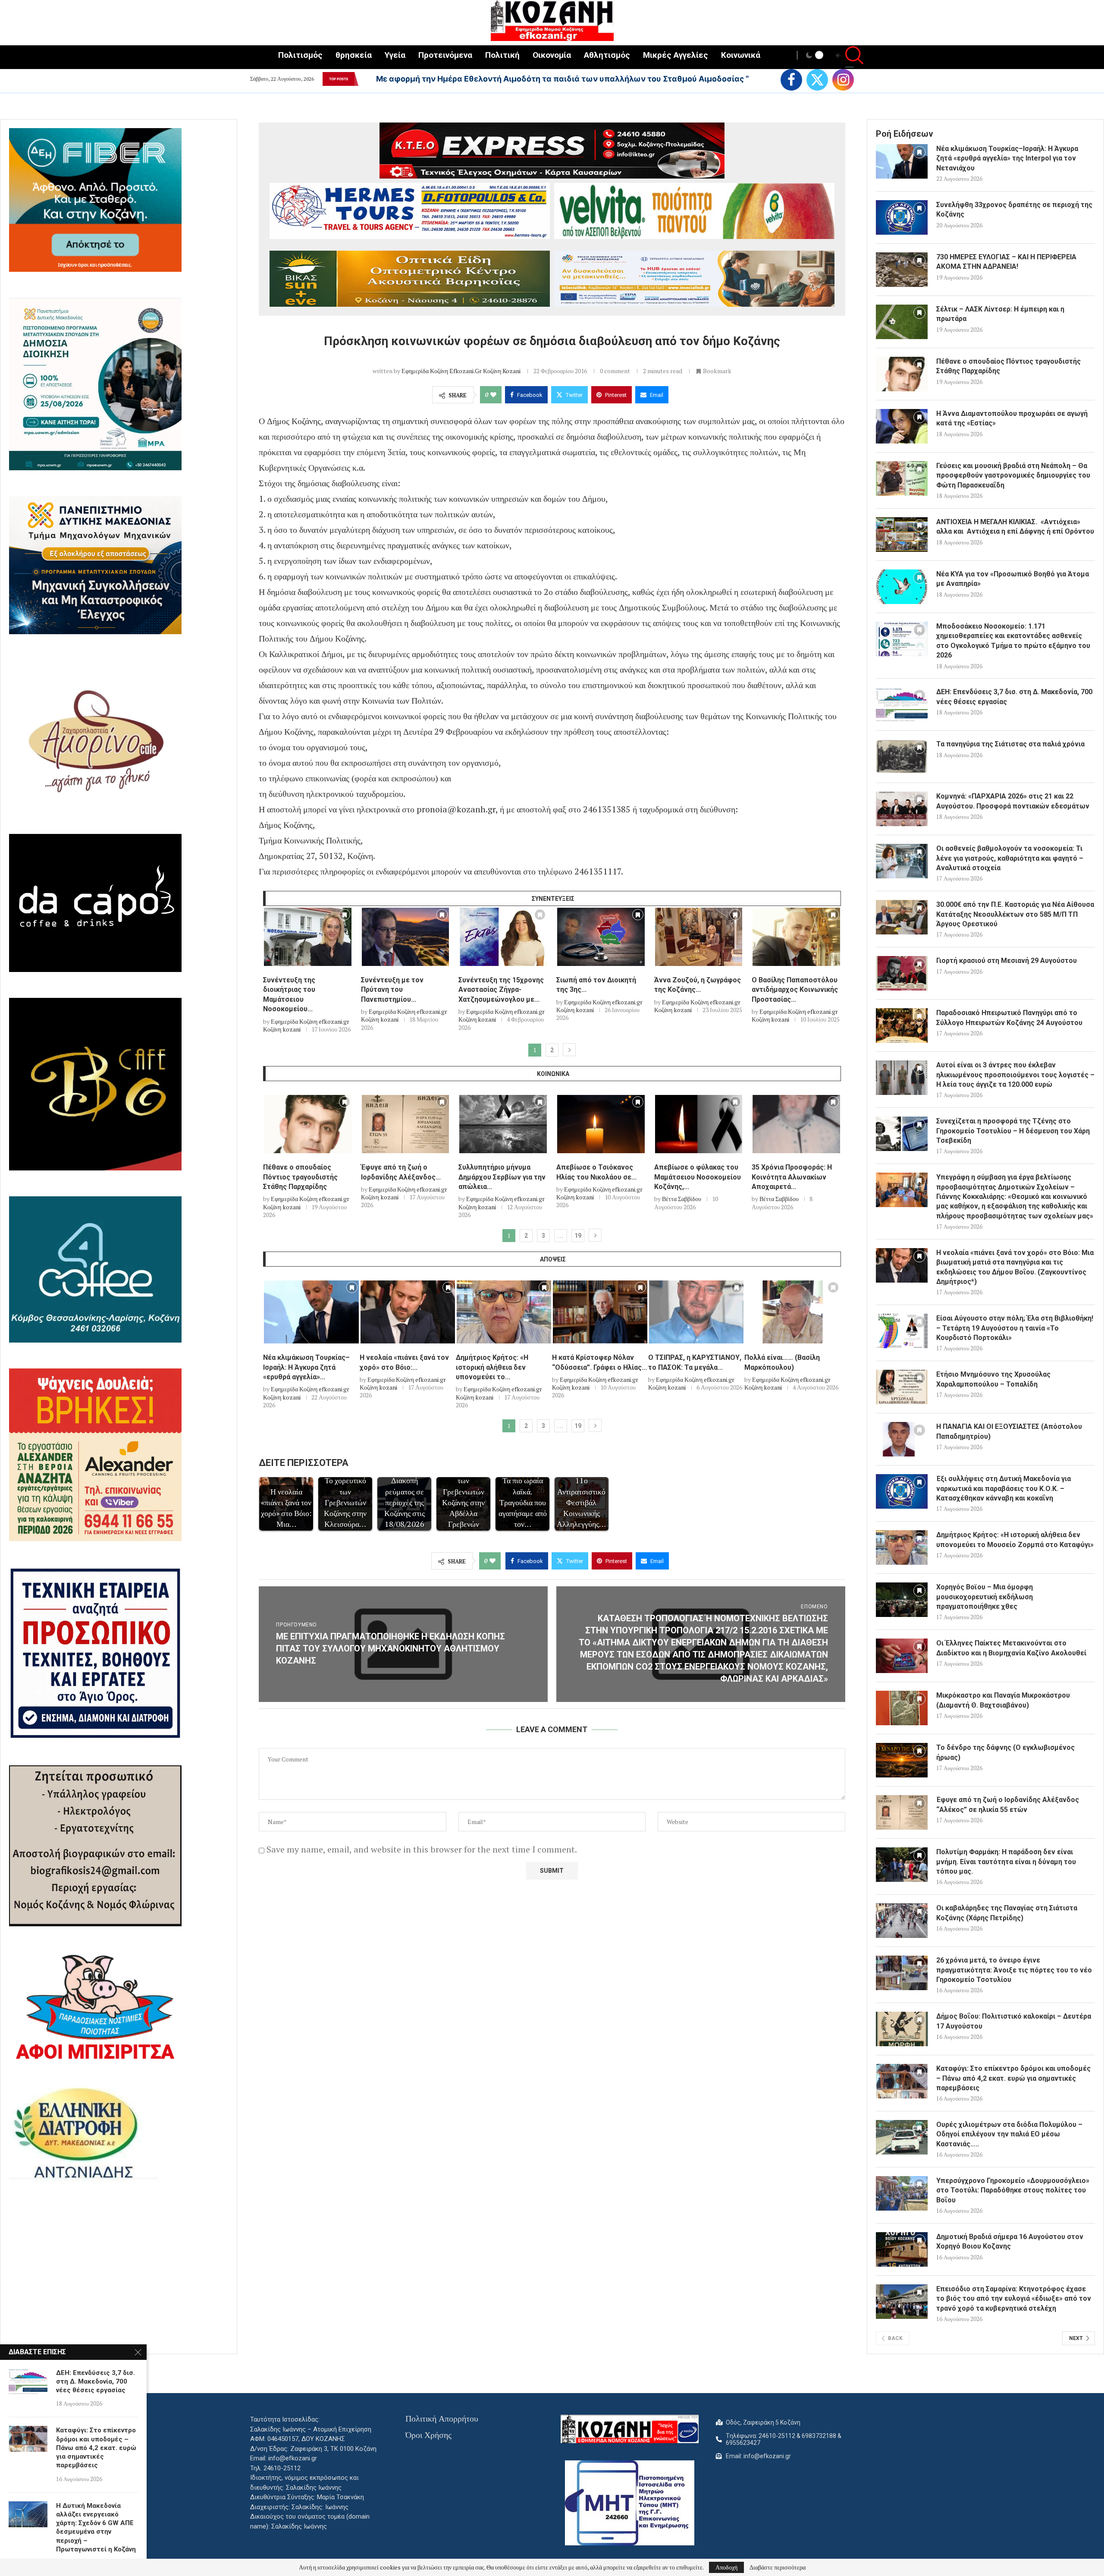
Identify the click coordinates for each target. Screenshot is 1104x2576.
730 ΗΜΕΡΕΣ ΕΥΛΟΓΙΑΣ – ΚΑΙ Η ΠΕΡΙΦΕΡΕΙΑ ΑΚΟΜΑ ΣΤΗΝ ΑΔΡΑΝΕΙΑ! (1006, 262)
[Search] (850, 56)
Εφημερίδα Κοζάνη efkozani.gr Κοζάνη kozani (461, 371)
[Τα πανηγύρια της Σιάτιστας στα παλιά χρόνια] (902, 757)
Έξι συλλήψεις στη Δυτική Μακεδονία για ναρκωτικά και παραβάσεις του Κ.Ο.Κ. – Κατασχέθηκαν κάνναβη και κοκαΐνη (1004, 1488)
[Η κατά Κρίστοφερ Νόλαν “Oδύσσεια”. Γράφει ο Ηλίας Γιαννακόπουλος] (600, 1312)
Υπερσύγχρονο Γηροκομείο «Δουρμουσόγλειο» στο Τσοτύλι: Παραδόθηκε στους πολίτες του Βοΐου (1013, 2190)
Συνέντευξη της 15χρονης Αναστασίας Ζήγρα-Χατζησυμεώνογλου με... (501, 990)
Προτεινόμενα (445, 55)
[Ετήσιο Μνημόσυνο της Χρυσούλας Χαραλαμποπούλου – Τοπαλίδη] (902, 1387)
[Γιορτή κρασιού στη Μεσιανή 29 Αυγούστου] (902, 973)
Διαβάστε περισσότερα (778, 2567)
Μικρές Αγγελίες (676, 55)
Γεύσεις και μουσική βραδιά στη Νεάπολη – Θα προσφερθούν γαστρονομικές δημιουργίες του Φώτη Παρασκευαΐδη (1013, 475)
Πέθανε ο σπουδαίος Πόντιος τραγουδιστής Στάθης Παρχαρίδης (300, 1177)
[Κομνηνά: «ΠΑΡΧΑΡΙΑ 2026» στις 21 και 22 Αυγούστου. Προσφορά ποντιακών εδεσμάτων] (902, 809)
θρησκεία (354, 55)
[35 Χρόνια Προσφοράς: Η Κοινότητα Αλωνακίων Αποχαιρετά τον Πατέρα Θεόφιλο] (796, 1124)
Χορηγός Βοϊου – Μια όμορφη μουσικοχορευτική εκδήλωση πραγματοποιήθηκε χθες (985, 1597)
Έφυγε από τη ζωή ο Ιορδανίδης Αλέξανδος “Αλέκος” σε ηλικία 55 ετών (1008, 1804)
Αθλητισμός (607, 55)
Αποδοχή (726, 2567)
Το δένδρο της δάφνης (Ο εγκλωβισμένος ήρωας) (1005, 1752)
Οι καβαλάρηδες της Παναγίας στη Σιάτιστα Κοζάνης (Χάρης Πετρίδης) (1007, 1913)
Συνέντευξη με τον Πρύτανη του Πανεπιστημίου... (392, 990)
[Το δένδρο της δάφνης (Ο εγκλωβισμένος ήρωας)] (902, 1760)
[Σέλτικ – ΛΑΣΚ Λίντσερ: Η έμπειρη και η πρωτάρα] (902, 322)
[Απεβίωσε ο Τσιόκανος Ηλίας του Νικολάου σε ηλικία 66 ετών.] (601, 1124)
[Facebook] (791, 80)
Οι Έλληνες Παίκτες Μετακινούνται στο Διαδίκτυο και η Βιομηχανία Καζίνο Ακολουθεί (1011, 1648)
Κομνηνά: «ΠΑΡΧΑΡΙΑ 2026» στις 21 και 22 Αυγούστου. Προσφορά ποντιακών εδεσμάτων (1013, 801)
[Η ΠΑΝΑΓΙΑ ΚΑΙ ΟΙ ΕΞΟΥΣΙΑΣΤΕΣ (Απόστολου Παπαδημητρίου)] (902, 1439)
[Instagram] (843, 80)
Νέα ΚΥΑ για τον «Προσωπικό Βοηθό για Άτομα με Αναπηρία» (1013, 579)
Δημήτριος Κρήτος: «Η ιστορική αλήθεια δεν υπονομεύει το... (492, 1367)
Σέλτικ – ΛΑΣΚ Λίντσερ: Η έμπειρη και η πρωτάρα (1000, 314)
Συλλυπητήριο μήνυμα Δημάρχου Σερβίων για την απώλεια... (502, 1177)
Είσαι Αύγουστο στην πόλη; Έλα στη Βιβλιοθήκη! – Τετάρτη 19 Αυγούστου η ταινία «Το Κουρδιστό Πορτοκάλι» (1015, 1328)
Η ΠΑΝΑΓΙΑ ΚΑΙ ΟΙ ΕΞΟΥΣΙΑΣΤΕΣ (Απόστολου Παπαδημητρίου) (1009, 1431)
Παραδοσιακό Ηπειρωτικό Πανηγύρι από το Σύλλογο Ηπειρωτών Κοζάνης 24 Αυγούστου (1009, 1018)
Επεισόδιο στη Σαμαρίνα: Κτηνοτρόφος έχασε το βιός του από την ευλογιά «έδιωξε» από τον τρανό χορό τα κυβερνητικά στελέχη (1014, 2299)
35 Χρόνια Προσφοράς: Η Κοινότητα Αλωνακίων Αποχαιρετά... (792, 1177)
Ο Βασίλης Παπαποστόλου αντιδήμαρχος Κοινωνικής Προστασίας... (795, 990)
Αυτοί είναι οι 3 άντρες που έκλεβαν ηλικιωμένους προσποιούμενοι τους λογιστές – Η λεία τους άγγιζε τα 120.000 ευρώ (1015, 1075)
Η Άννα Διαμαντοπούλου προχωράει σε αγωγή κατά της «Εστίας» (1012, 418)
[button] (364, 79)
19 (578, 1236)
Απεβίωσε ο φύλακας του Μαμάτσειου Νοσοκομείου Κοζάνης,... (698, 1177)
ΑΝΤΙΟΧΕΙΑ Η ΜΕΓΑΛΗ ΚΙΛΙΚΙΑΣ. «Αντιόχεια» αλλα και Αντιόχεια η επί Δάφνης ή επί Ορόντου (1015, 527)
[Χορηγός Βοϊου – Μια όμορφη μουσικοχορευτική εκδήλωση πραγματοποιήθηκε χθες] (902, 1600)
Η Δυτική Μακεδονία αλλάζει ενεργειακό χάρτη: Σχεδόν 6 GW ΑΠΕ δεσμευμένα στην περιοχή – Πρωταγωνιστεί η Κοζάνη (96, 2527)
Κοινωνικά (741, 55)
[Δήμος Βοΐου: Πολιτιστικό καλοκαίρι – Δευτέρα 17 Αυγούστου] (902, 2029)
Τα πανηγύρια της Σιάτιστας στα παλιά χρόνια (1010, 744)
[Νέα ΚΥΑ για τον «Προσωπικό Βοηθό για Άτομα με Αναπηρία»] (902, 587)
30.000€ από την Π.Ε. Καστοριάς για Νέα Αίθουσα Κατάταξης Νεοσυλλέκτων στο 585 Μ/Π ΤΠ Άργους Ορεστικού (1015, 914)
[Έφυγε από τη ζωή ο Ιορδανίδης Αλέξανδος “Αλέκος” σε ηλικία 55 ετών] (406, 1124)
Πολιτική (502, 55)
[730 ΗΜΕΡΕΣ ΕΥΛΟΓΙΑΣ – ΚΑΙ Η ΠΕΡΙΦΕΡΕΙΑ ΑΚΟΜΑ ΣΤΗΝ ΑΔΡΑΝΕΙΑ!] (902, 270)
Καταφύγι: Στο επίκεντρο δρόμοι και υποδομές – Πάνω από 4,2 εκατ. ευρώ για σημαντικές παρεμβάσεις (1013, 2078)
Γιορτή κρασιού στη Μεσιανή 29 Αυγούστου (1007, 961)
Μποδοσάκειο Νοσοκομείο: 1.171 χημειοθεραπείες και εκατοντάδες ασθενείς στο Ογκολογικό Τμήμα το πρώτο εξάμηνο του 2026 (1013, 641)
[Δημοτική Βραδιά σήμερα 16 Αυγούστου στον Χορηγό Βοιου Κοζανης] (902, 2249)
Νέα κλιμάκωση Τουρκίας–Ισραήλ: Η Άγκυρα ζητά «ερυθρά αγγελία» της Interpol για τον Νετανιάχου (1007, 158)
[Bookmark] (345, 917)
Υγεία (395, 55)
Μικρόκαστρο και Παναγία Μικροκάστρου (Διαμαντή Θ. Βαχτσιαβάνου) (1003, 1700)
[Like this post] (493, 395)
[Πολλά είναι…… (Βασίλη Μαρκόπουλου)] (792, 1312)
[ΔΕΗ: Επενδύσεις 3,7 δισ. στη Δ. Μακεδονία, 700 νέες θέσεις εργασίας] (902, 705)
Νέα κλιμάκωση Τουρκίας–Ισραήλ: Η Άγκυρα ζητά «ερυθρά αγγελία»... (306, 1367)
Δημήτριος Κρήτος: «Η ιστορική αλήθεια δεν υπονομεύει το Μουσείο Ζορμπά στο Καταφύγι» (1015, 1540)
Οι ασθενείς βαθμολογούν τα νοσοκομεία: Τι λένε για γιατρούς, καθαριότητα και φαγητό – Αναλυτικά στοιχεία (1010, 858)
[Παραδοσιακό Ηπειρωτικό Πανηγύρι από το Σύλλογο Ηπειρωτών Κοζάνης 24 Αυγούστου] (902, 1025)
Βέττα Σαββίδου (682, 1199)
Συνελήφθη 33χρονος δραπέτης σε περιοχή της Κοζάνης (1014, 209)
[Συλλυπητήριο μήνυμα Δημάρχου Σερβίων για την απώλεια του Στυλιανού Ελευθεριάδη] (503, 1124)
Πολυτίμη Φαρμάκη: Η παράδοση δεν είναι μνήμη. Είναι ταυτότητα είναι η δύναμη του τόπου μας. (1006, 1862)
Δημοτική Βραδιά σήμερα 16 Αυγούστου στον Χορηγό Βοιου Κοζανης (1010, 2241)
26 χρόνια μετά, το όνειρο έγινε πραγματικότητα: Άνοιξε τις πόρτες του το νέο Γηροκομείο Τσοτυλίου (1014, 1970)
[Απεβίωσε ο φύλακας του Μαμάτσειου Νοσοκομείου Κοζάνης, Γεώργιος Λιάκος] (699, 1124)
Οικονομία (552, 55)
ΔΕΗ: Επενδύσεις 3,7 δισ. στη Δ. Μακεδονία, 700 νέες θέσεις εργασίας (1014, 697)
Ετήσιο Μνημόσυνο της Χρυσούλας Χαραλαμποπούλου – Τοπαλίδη (993, 1379)
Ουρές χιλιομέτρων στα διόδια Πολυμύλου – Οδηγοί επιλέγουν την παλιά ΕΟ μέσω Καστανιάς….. (1009, 2134)
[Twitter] (817, 80)
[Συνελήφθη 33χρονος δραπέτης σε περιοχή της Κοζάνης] (902, 217)
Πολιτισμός (300, 55)
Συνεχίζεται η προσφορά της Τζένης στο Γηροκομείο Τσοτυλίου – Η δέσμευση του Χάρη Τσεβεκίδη (1013, 1131)
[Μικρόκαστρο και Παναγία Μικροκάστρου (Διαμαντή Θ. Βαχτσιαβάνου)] (902, 1708)
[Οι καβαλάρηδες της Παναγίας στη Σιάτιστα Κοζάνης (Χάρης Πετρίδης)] (902, 1921)
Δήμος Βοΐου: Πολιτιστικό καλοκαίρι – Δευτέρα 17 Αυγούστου (1014, 2021)
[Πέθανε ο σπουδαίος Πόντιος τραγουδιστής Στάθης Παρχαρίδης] (308, 1124)
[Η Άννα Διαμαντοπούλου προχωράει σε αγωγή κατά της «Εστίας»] (902, 426)
